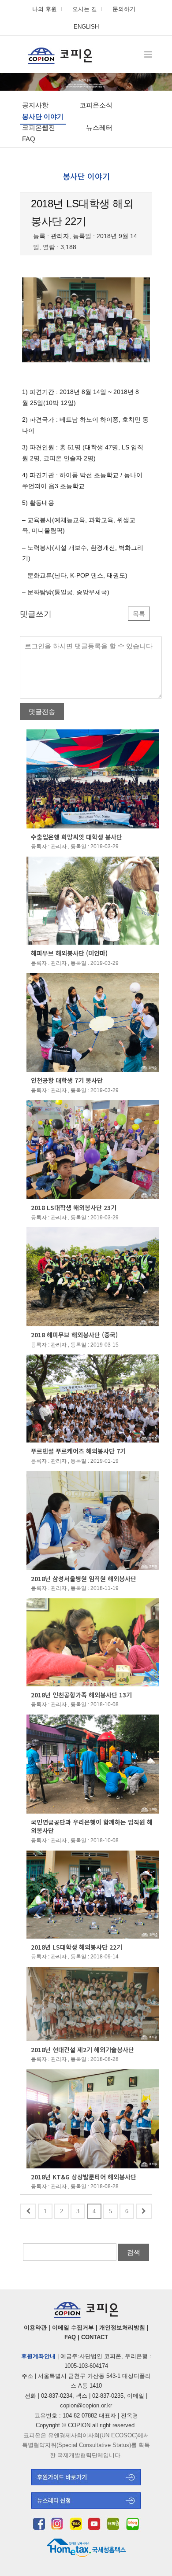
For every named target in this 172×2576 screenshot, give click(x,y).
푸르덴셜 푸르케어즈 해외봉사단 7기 (78, 1451)
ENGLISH (86, 27)
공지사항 (35, 105)
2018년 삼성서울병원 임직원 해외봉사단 (84, 1579)
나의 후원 (45, 9)
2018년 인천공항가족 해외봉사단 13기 (81, 1695)
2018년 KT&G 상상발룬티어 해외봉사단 (84, 2177)
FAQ (29, 139)
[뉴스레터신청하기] (86, 2506)
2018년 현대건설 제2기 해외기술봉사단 (82, 2050)
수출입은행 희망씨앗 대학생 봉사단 (77, 837)
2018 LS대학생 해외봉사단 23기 (74, 1207)
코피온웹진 (39, 127)
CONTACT (95, 2337)
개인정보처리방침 (122, 2328)
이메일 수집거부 (73, 2328)
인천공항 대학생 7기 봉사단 (67, 1080)
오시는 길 (85, 9)
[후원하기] (86, 2483)
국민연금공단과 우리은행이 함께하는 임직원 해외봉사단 (92, 1826)
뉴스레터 (99, 127)
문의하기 (124, 9)
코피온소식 (96, 105)
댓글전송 (42, 712)
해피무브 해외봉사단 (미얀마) (69, 953)
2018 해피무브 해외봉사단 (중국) (74, 1335)
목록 (139, 614)
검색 (134, 2252)
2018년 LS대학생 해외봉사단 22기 (77, 1947)
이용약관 (35, 2328)
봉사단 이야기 (43, 116)
